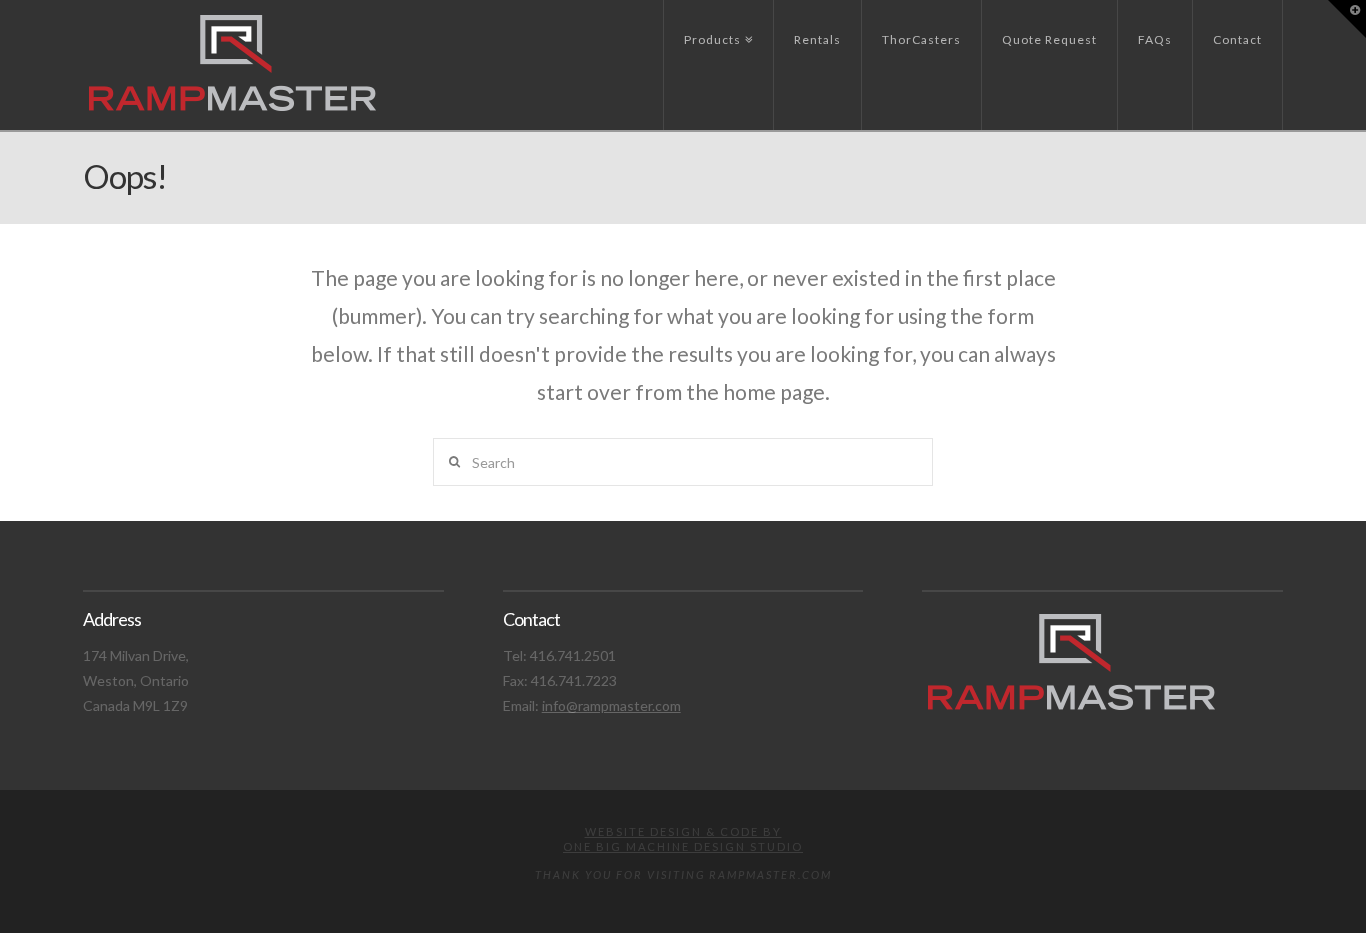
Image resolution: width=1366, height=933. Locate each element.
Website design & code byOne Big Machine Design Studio (683, 838)
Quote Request (1049, 39)
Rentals (817, 39)
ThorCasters (921, 39)
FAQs (1155, 39)
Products (716, 23)
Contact (1237, 39)
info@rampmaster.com (611, 705)
